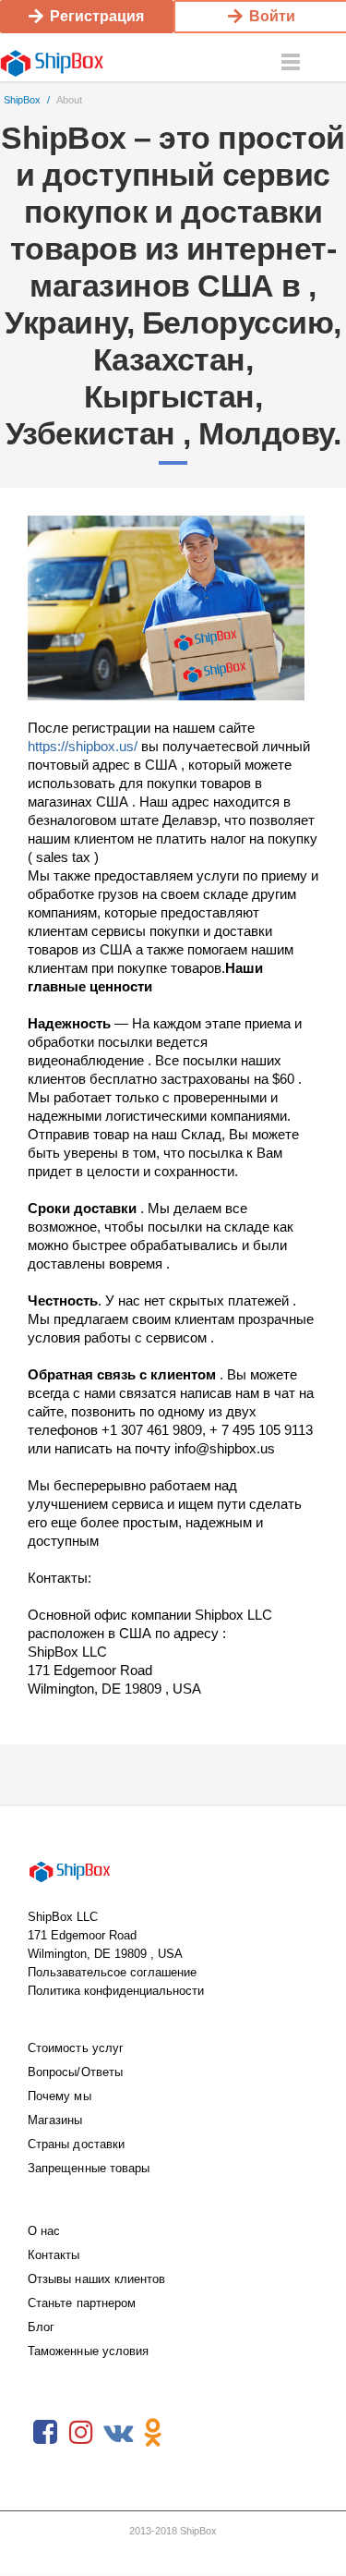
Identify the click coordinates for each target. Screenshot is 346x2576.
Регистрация (97, 16)
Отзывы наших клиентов (96, 2279)
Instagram (81, 2433)
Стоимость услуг (76, 2048)
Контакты (54, 2255)
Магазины (55, 2120)
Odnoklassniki (153, 2433)
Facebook (45, 2433)
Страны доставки (76, 2144)
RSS (189, 2433)
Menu (291, 63)
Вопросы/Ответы (75, 2072)
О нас (44, 2231)
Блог (41, 2327)
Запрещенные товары (89, 2168)
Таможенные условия (88, 2351)
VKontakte (117, 2433)
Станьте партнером (82, 2303)
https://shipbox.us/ (83, 746)
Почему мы (60, 2096)
